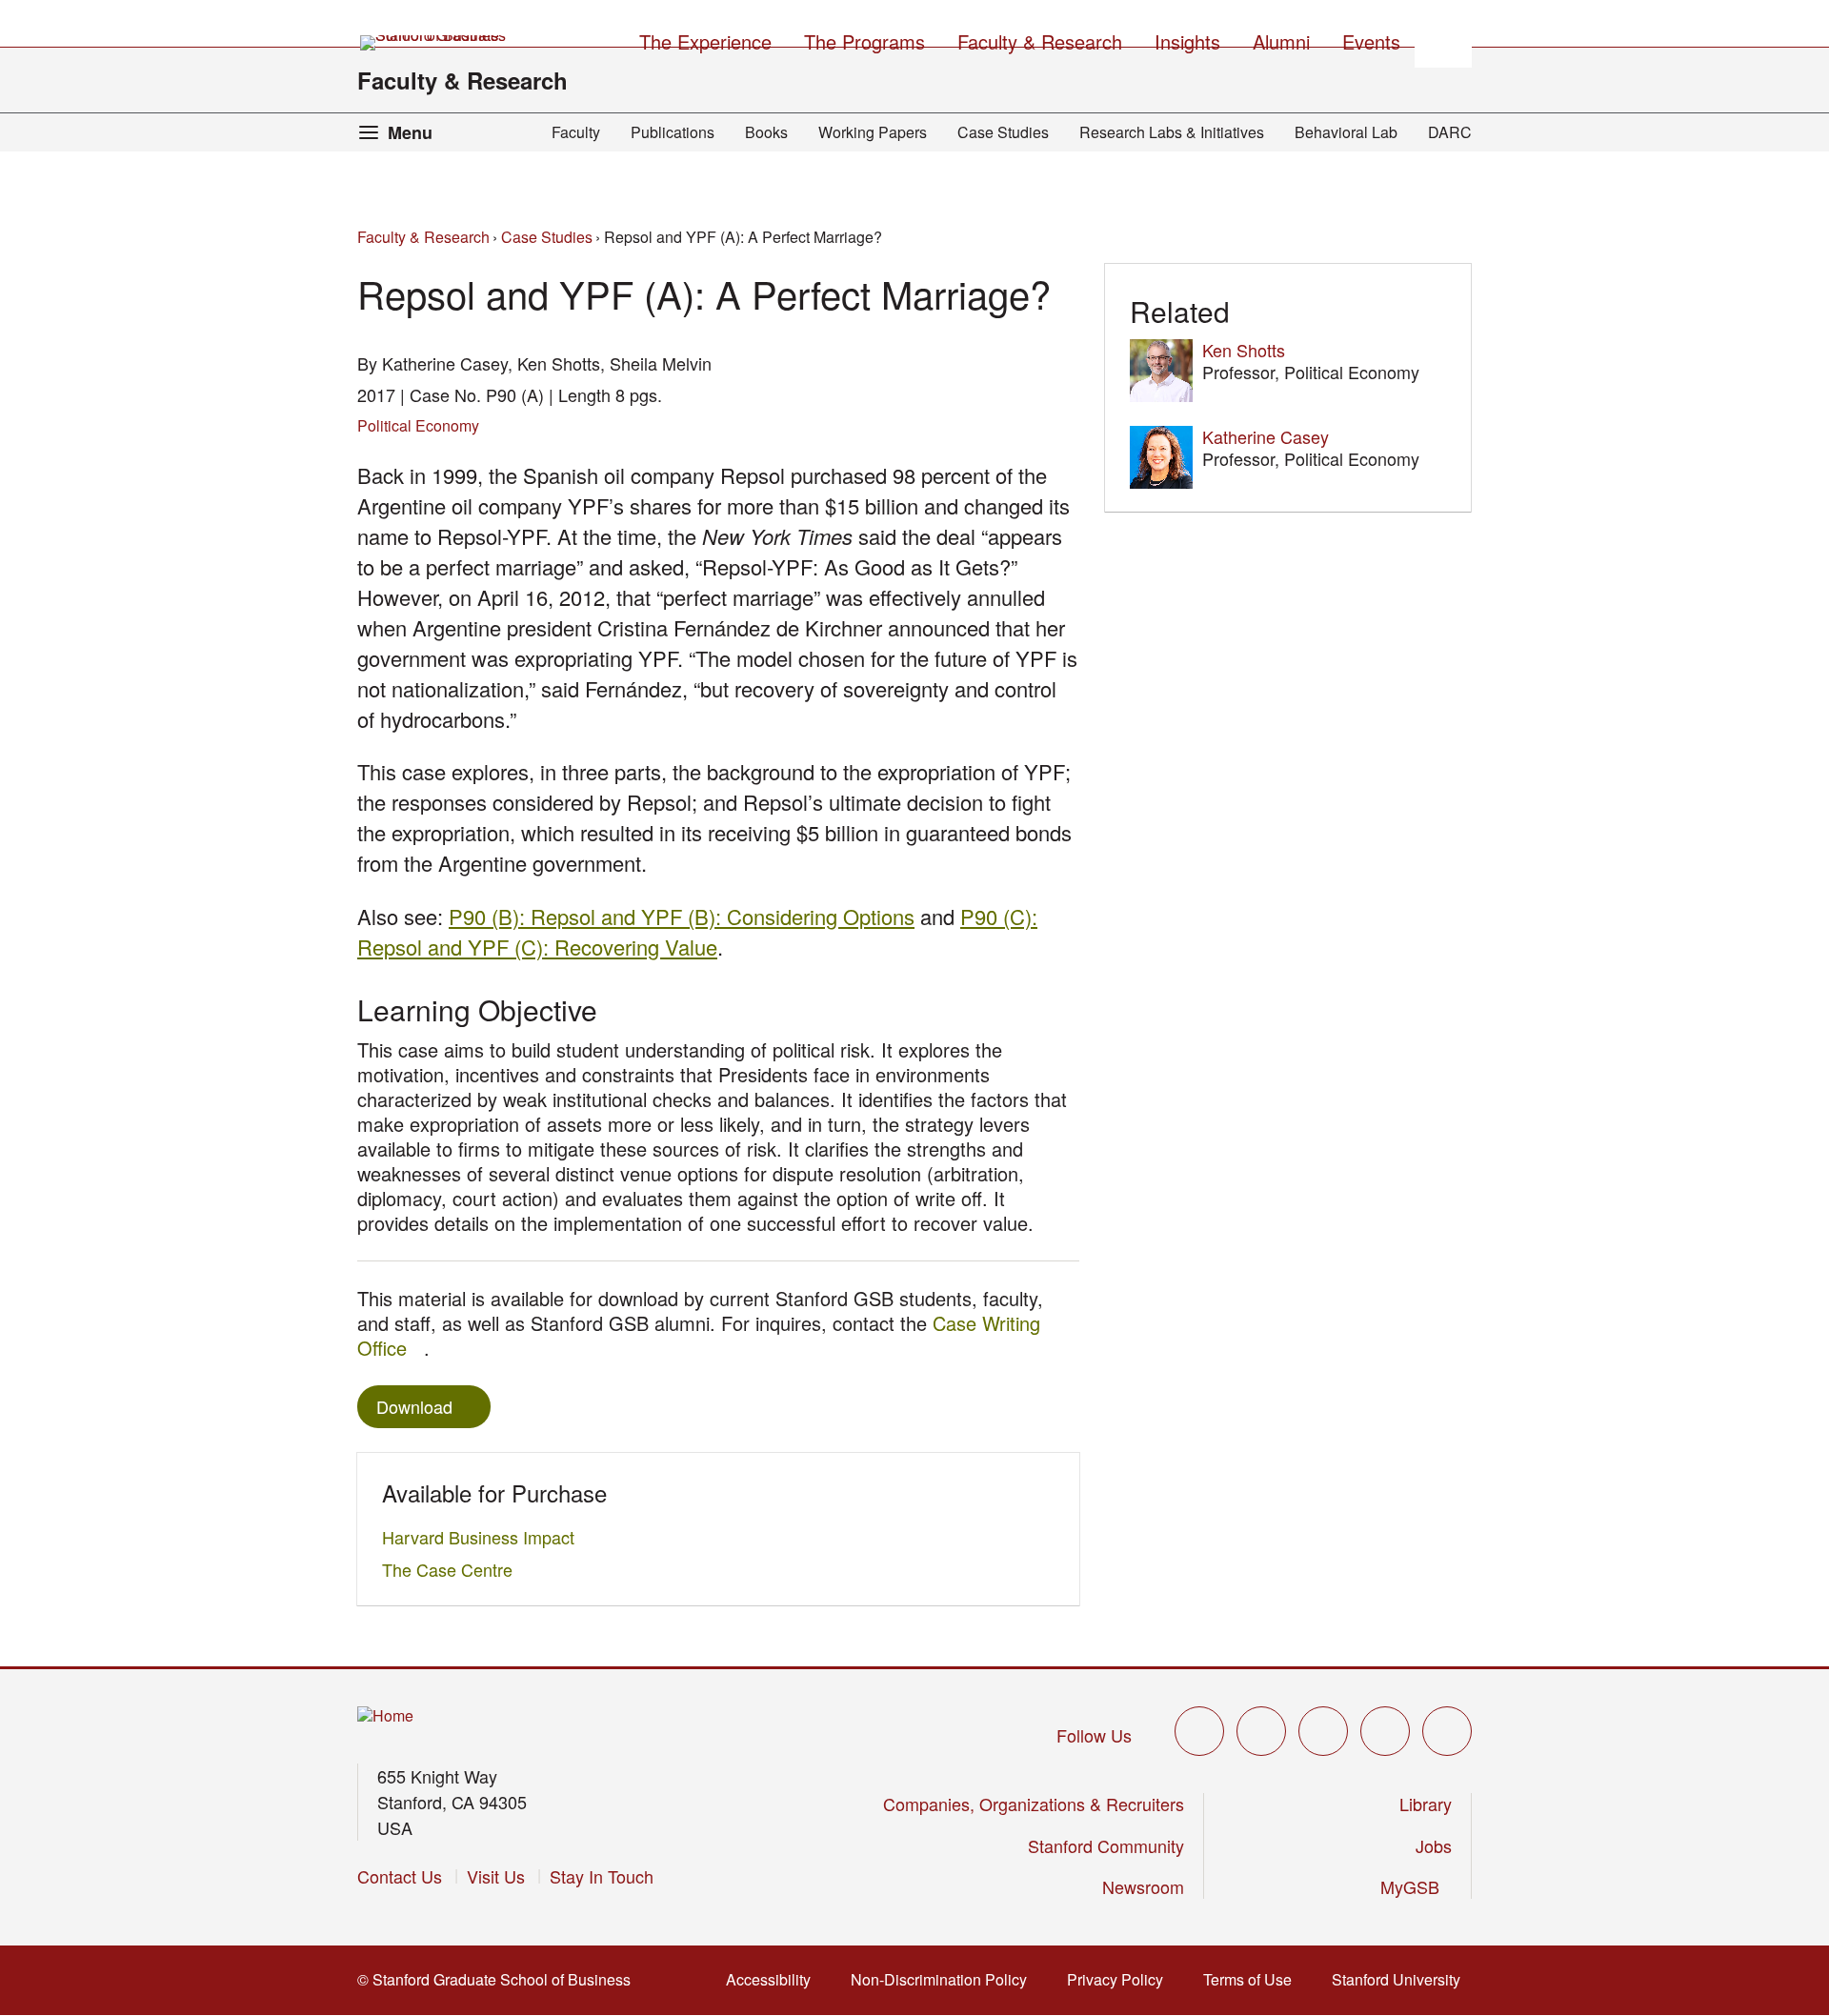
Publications (673, 132)
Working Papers (873, 132)
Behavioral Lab (1346, 132)
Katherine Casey (1266, 436)
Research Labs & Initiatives (1172, 132)
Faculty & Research (462, 80)
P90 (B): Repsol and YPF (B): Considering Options (682, 916)
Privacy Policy (1121, 1979)
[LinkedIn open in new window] (1447, 1731)
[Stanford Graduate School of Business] (434, 43)
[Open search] (1443, 39)
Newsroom (1143, 1886)
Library (1426, 1804)
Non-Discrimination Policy (945, 1979)
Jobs (1434, 1845)
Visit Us (496, 1876)
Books (766, 132)
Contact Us (400, 1876)
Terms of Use (1253, 1979)
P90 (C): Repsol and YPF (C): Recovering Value (697, 931)
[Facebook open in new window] (1261, 1731)
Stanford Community (1106, 1845)
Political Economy (418, 425)
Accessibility (774, 1979)
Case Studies (1003, 132)
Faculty (576, 132)
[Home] (385, 1716)
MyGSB (1416, 1886)
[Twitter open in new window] (1199, 1731)
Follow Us (1094, 1735)
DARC (1450, 132)
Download (414, 1406)
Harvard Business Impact (483, 1537)
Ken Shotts (1244, 350)
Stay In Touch (602, 1876)
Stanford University (1402, 1979)
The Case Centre (452, 1569)
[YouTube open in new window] (1385, 1731)
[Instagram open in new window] (1323, 1731)
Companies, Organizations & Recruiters (1034, 1804)
